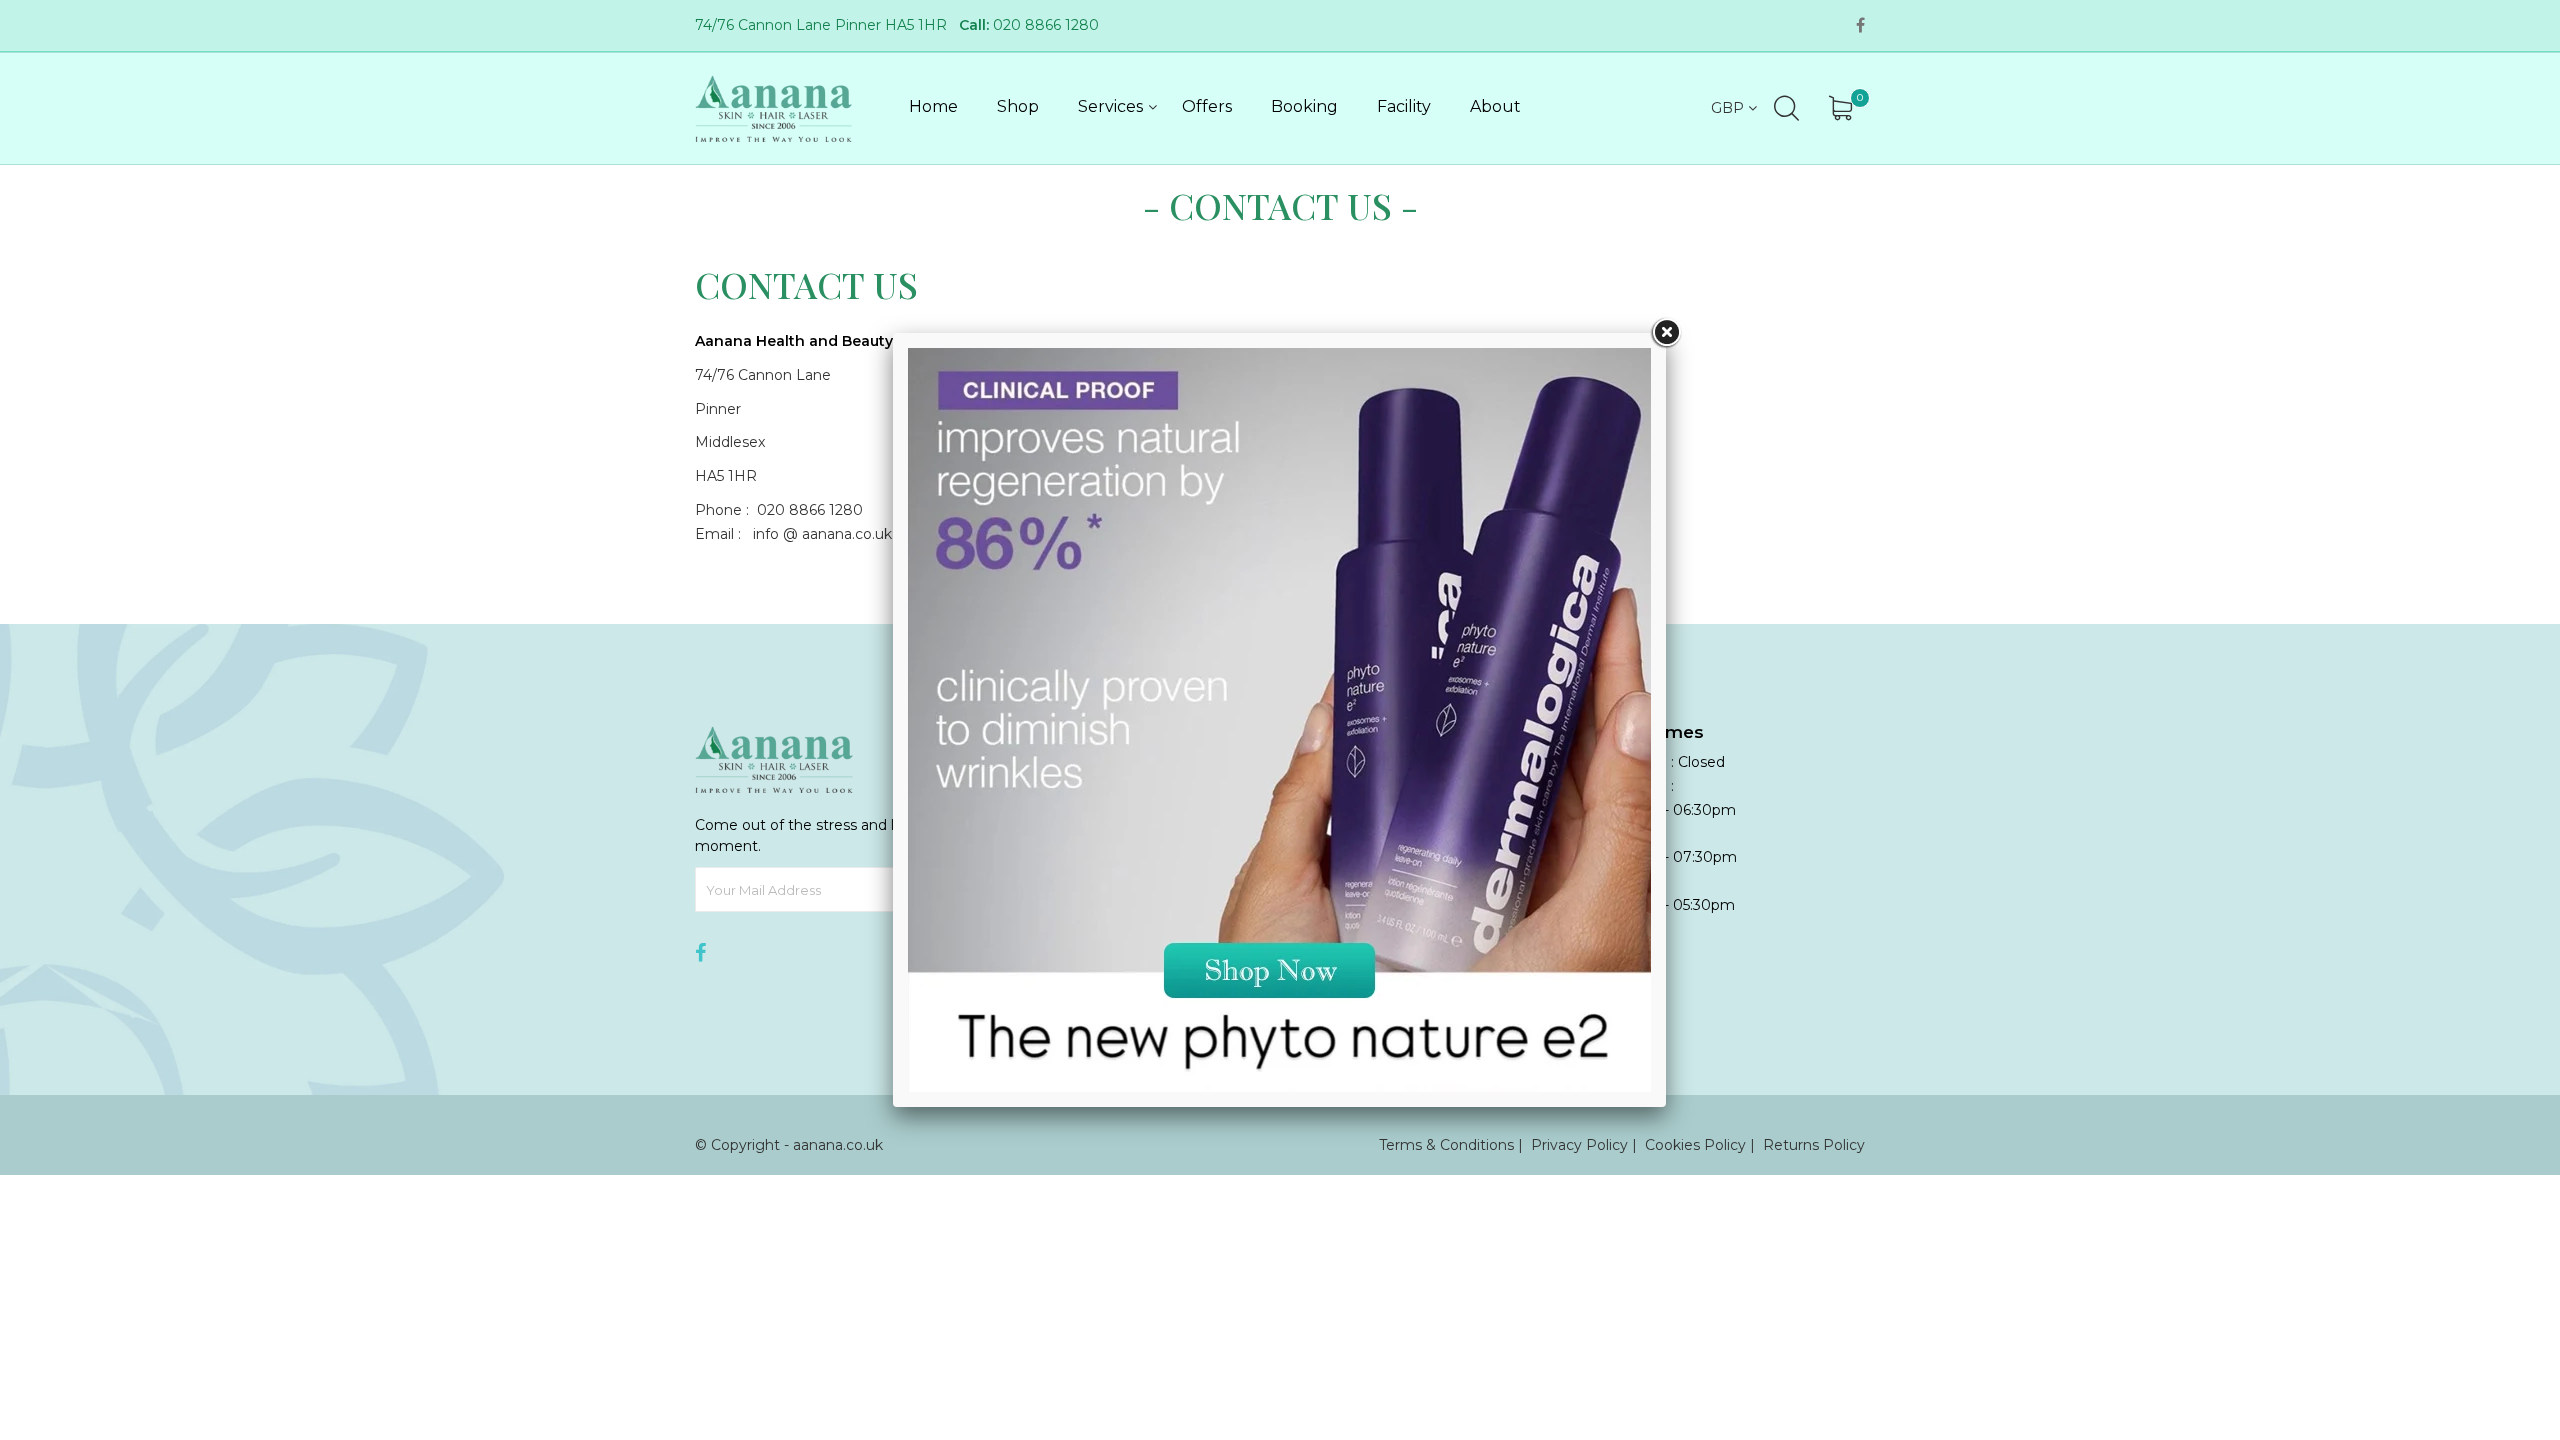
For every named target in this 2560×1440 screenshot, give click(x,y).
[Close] (1666, 333)
